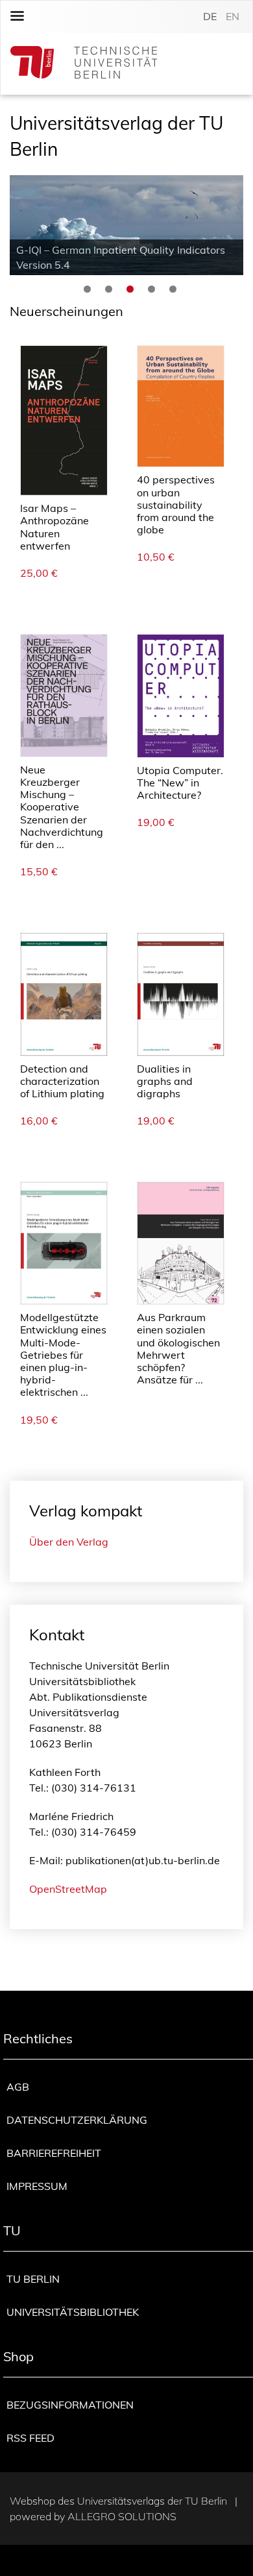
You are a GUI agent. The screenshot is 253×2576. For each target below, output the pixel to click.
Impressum (37, 2186)
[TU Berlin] (84, 64)
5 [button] (173, 289)
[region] (126, 225)
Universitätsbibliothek (73, 2312)
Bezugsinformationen (70, 2405)
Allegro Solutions (122, 2516)
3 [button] (130, 289)
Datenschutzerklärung (77, 2120)
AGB (18, 2087)
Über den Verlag (69, 1542)
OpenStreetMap (68, 1889)
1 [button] (87, 289)
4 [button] (151, 289)
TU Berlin (33, 2279)
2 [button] (109, 289)
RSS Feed (30, 2438)
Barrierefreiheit (54, 2153)
